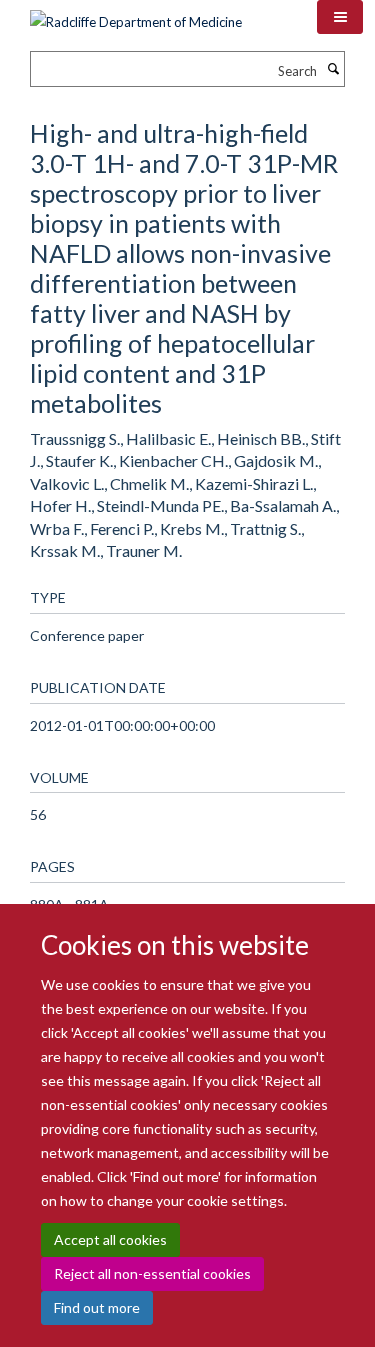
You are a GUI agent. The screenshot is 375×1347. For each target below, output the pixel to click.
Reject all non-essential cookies (152, 1273)
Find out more (97, 1307)
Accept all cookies (110, 1239)
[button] (340, 17)
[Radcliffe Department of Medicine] (136, 15)
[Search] (333, 69)
